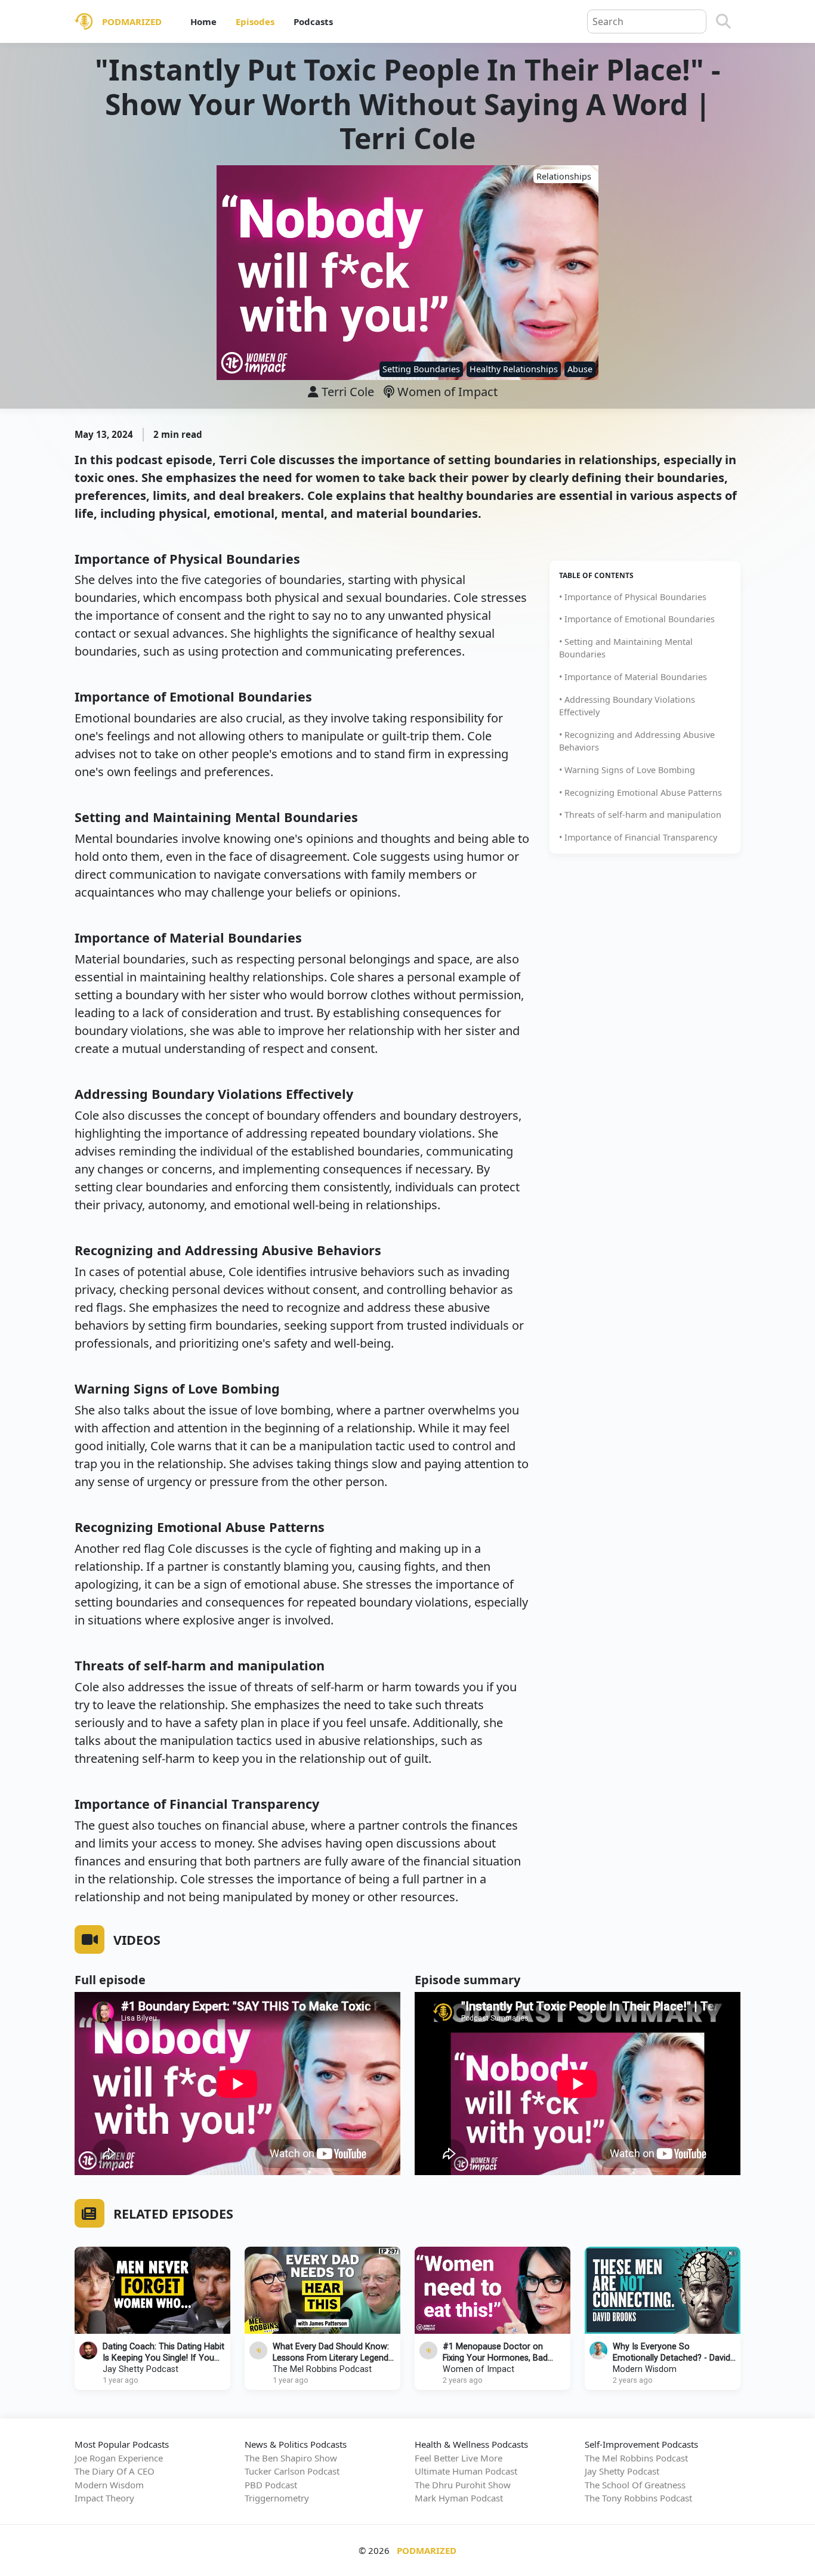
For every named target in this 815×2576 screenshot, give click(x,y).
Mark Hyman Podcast (459, 2498)
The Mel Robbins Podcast (322, 2369)
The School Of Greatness (635, 2485)
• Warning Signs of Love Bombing (627, 770)
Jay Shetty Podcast (141, 2369)
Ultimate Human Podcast (466, 2471)
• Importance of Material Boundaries (633, 677)
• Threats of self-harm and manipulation (640, 815)
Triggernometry (277, 2498)
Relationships (564, 176)
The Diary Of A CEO (115, 2471)
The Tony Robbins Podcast (638, 2498)
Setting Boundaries (421, 369)
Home (203, 21)
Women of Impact (446, 392)
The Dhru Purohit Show (463, 2485)
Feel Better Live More (459, 2458)
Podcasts (313, 21)
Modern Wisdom (645, 2369)
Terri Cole (348, 392)
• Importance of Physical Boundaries (633, 597)
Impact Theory (104, 2498)
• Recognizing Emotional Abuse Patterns (640, 793)
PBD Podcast (271, 2485)
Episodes (255, 21)
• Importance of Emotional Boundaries (637, 619)
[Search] (723, 21)
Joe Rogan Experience (119, 2458)
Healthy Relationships (514, 369)
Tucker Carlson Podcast (292, 2471)
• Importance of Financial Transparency (638, 837)
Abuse (580, 369)
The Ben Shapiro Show (291, 2458)
